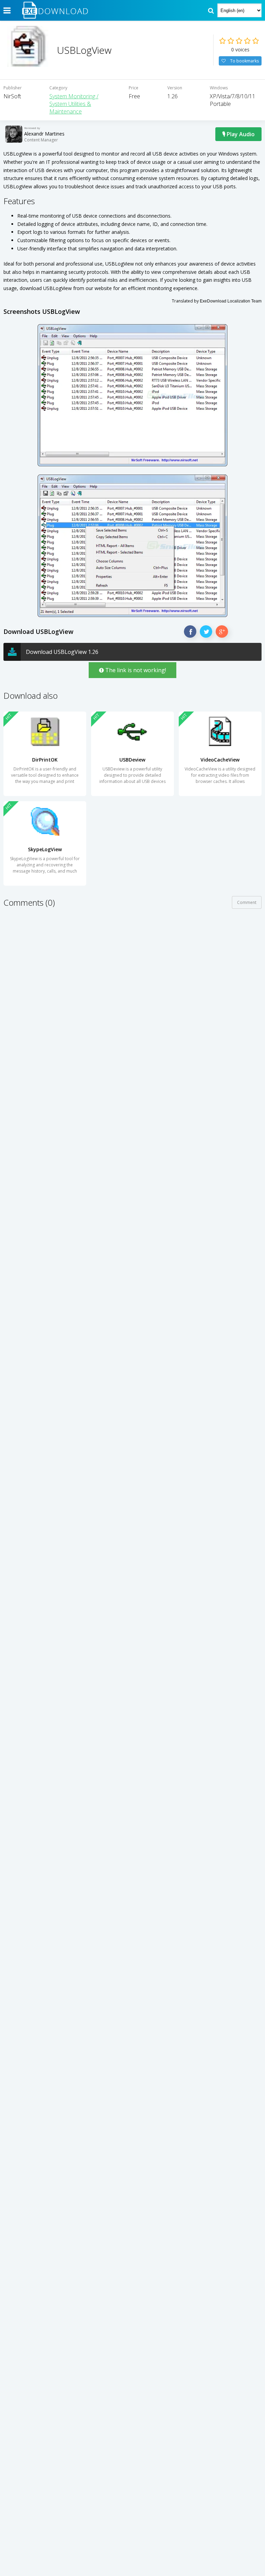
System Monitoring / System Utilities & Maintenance (74, 104)
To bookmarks (244, 61)
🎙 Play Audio (238, 134)
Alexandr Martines (44, 134)
